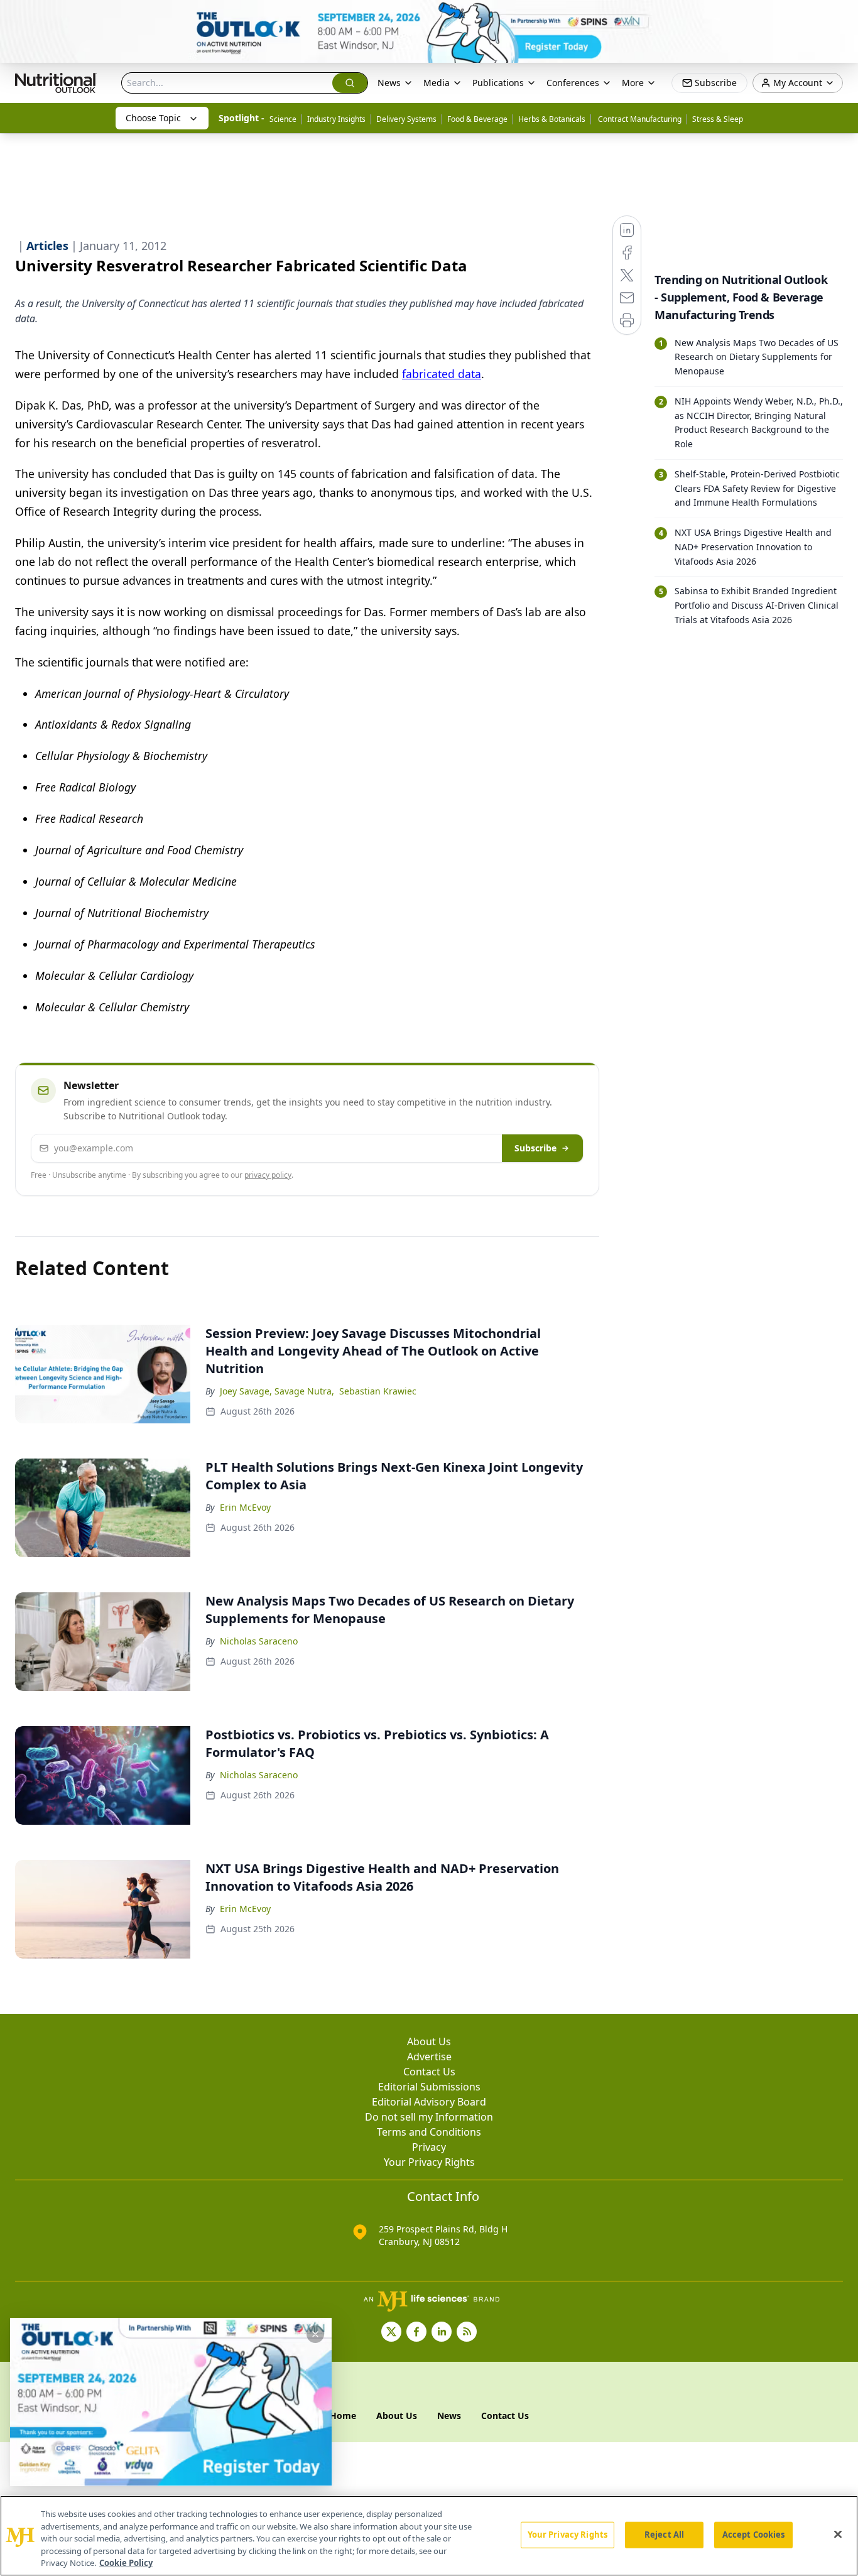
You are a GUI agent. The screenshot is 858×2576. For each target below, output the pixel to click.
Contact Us (429, 2072)
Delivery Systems (406, 119)
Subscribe (535, 1148)
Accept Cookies (754, 2535)
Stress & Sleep (718, 119)
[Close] (838, 2535)
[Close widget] (315, 2334)
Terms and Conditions (429, 2132)
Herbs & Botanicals (552, 119)
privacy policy (268, 1175)
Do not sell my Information (429, 2117)
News (389, 83)
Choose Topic (153, 118)
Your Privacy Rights (429, 2162)
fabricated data (442, 374)
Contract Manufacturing (639, 119)
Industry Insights (336, 119)
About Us (429, 2041)
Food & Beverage (477, 119)
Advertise (429, 2057)
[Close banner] (842, 16)
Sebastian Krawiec (378, 1391)
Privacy (429, 2147)
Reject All (664, 2535)
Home (343, 2416)
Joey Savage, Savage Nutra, (277, 1391)
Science (283, 119)
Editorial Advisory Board (429, 2102)
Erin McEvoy (245, 1507)
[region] (429, 2536)
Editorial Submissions (429, 2087)
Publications (498, 83)
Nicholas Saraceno (259, 1641)
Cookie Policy (126, 2563)
